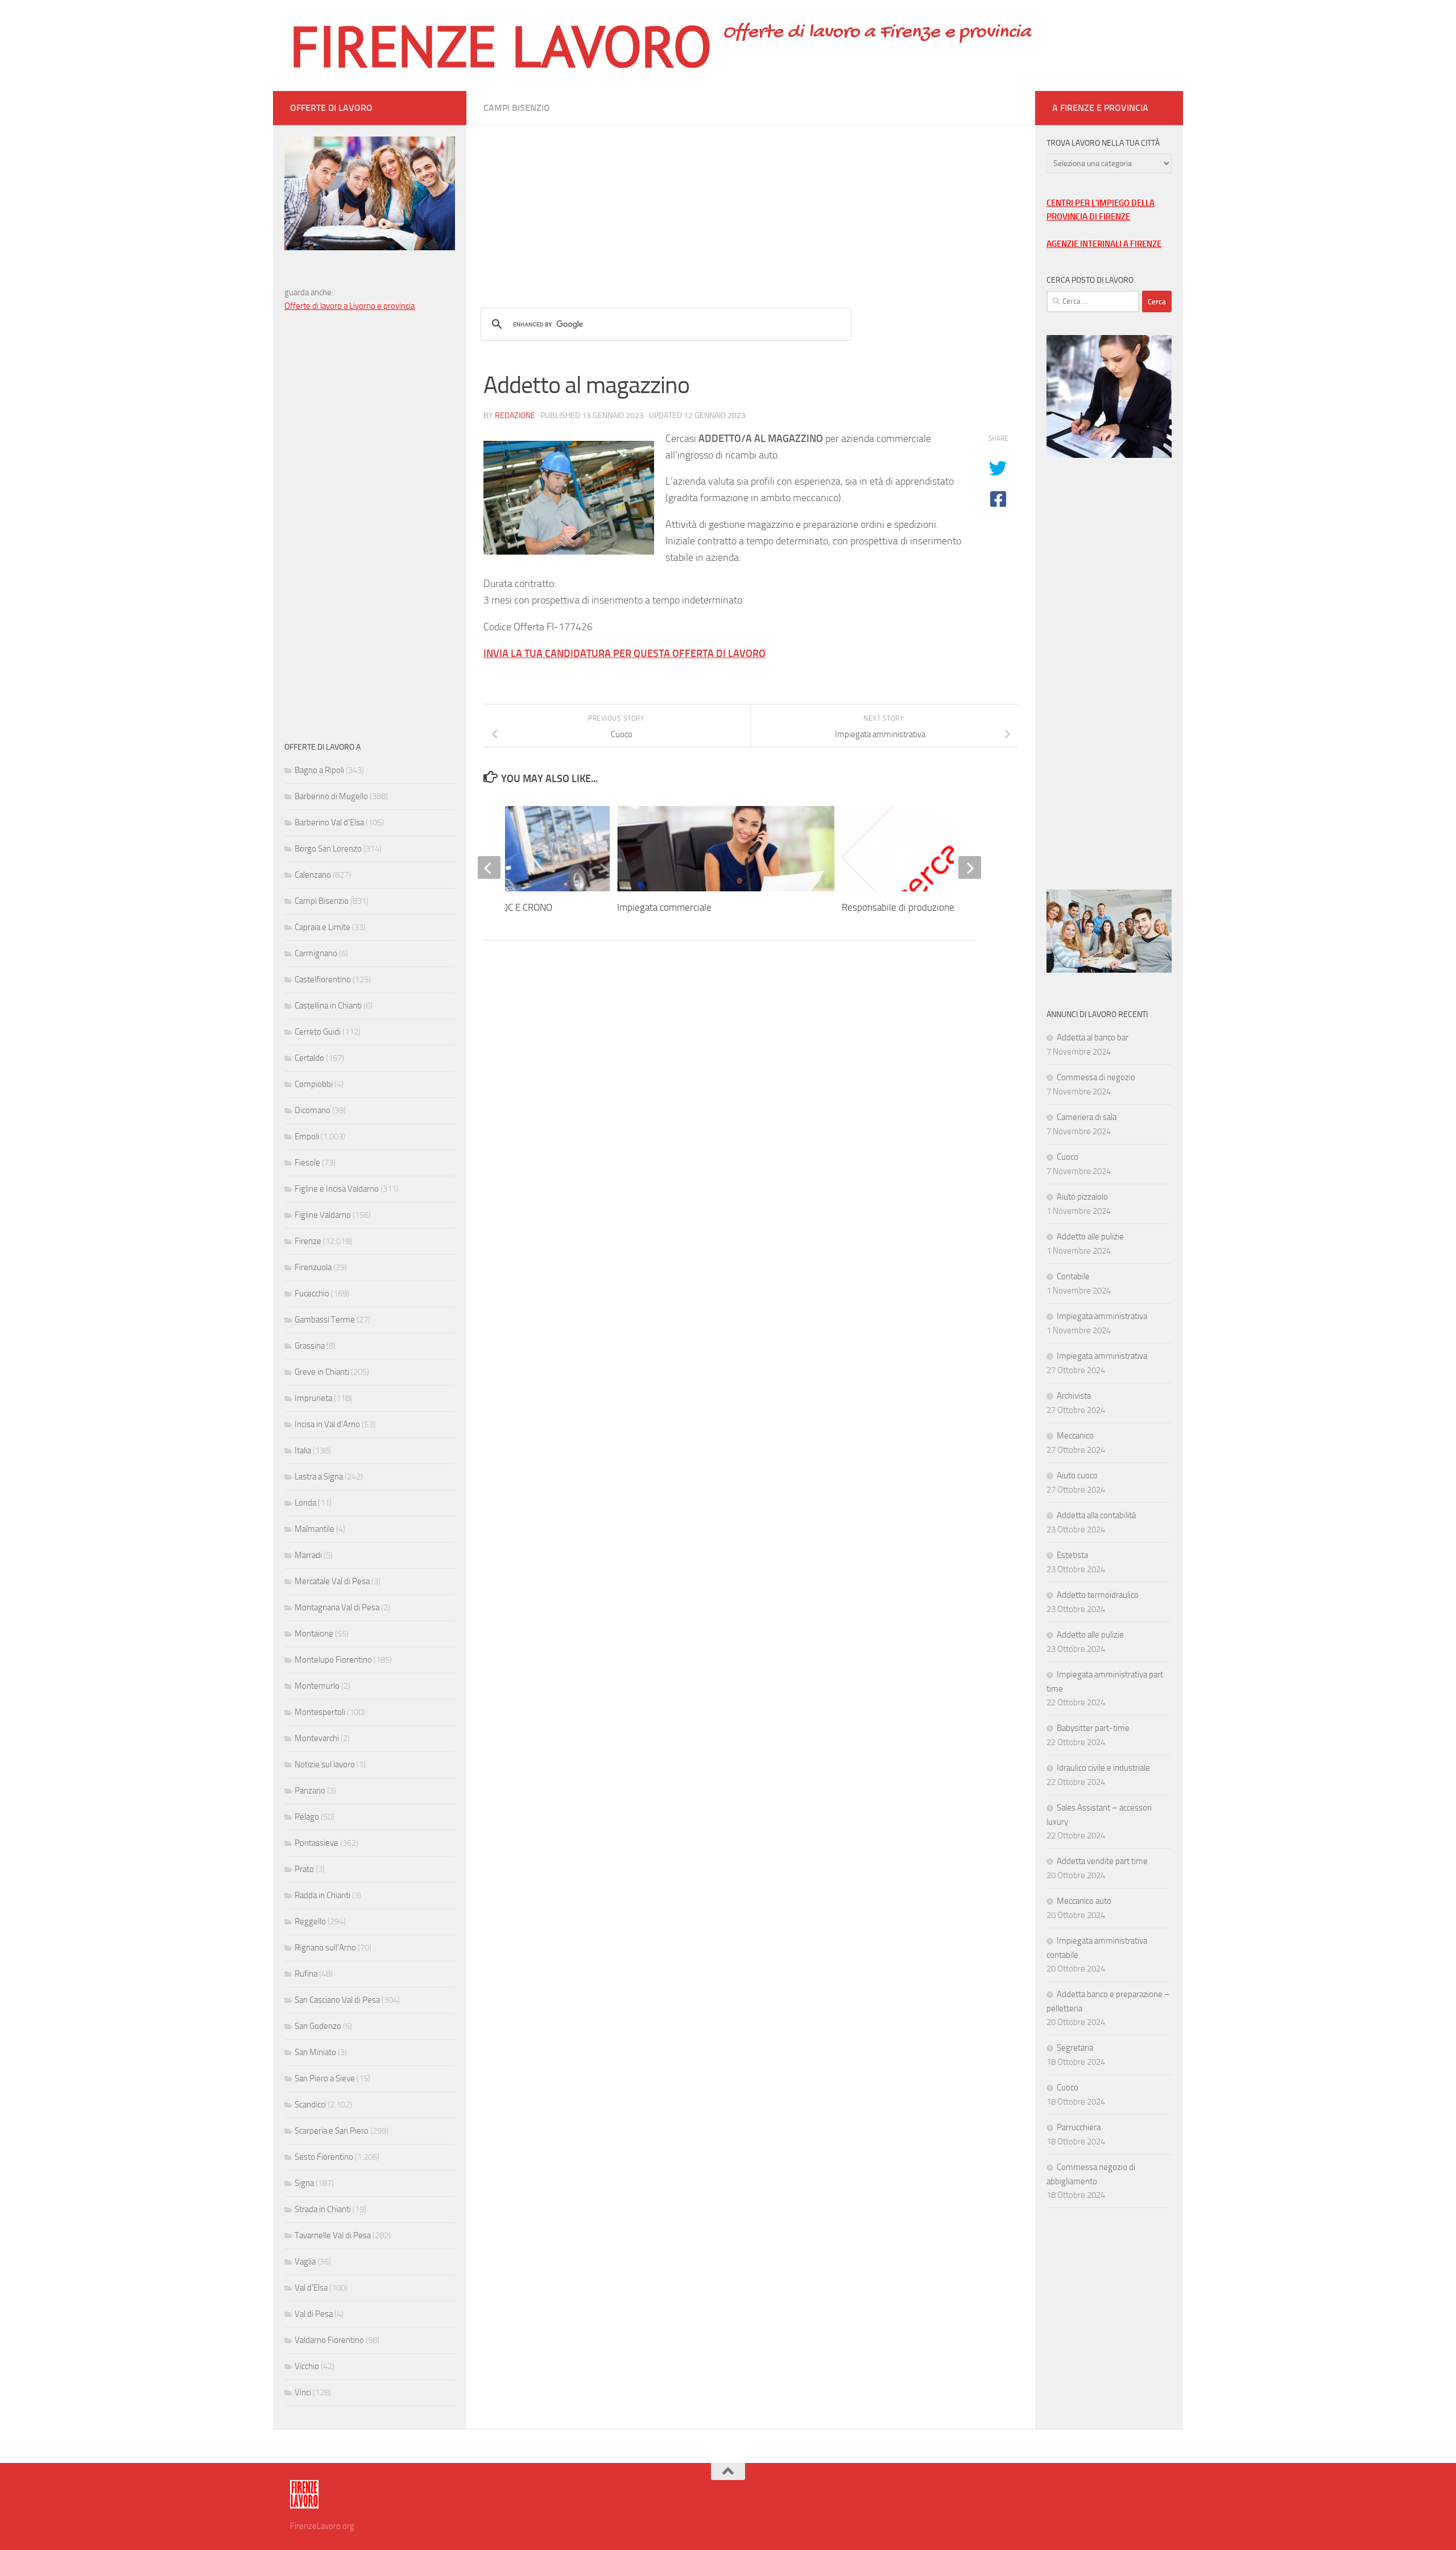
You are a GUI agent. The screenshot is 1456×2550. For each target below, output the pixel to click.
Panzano (310, 1791)
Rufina (306, 1974)
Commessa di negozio (1096, 1077)
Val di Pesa (314, 2314)
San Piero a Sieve (325, 2078)
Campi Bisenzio (517, 108)
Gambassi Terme (325, 1320)
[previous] (489, 867)
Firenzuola (313, 1267)
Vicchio (307, 2366)
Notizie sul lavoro (325, 1764)
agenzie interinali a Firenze (1104, 244)
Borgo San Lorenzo (328, 849)
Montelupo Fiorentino (333, 1660)
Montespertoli (320, 1712)
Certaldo (309, 1058)
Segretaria (1075, 2048)
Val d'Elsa (311, 2288)
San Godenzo (318, 2026)
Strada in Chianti (323, 2209)
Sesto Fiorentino (324, 2157)
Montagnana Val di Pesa (337, 1607)
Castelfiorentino (323, 980)
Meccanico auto (1084, 1901)
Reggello (310, 1921)
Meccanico (1075, 1436)
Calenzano (313, 875)
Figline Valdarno (323, 1215)
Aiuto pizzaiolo (1082, 1197)
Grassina (310, 1346)
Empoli (307, 1136)
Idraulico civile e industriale (1103, 1768)
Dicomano (313, 1110)
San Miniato (315, 2052)
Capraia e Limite (322, 927)
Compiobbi (314, 1084)
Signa (304, 2183)
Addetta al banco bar (1093, 1038)
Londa (305, 1503)
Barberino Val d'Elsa (329, 823)
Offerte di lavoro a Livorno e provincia (349, 306)
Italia (303, 1450)
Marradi (308, 1555)
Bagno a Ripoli (319, 770)
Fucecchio (312, 1293)
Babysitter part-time (1093, 1728)
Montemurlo (317, 1686)
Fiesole (307, 1163)
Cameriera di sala (1087, 1117)
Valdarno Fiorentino (329, 2340)
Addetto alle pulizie (1090, 1237)
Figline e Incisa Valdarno (337, 1189)
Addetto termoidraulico (1098, 1595)
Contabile (1073, 1276)
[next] (970, 867)
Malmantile (315, 1529)
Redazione (515, 416)
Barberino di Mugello (331, 796)
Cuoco (1068, 1157)
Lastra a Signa (319, 1477)
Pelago (307, 1817)
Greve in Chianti (322, 1372)
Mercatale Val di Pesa (332, 1581)
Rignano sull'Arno (325, 1948)
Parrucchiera (1079, 2127)
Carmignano (316, 953)
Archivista (1074, 1396)
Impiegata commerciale (664, 907)
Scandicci (310, 2105)
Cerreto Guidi (318, 1032)
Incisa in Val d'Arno (327, 1424)
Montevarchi (317, 1738)
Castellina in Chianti (328, 1006)
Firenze (308, 1241)
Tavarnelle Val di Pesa (333, 2235)
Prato (304, 1869)
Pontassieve (317, 1843)
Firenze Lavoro (501, 46)
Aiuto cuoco (1077, 1476)
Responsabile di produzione (898, 907)
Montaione (314, 1634)
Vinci (303, 2392)
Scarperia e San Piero (332, 2131)
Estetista (1072, 1555)
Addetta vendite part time (1102, 1861)
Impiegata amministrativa (1102, 1316)
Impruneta (313, 1398)
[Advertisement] (751, 205)
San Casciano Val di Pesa (337, 2000)
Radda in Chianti (322, 1895)
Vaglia (305, 2262)
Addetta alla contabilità (1096, 1515)
